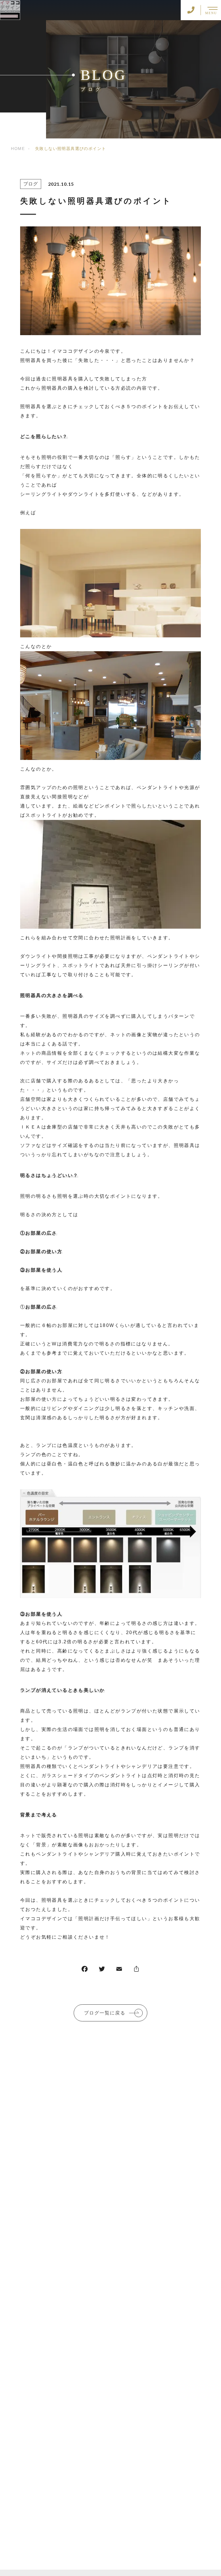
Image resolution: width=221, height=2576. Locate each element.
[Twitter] (102, 1970)
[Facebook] (85, 1970)
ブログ (31, 184)
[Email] (119, 1970)
